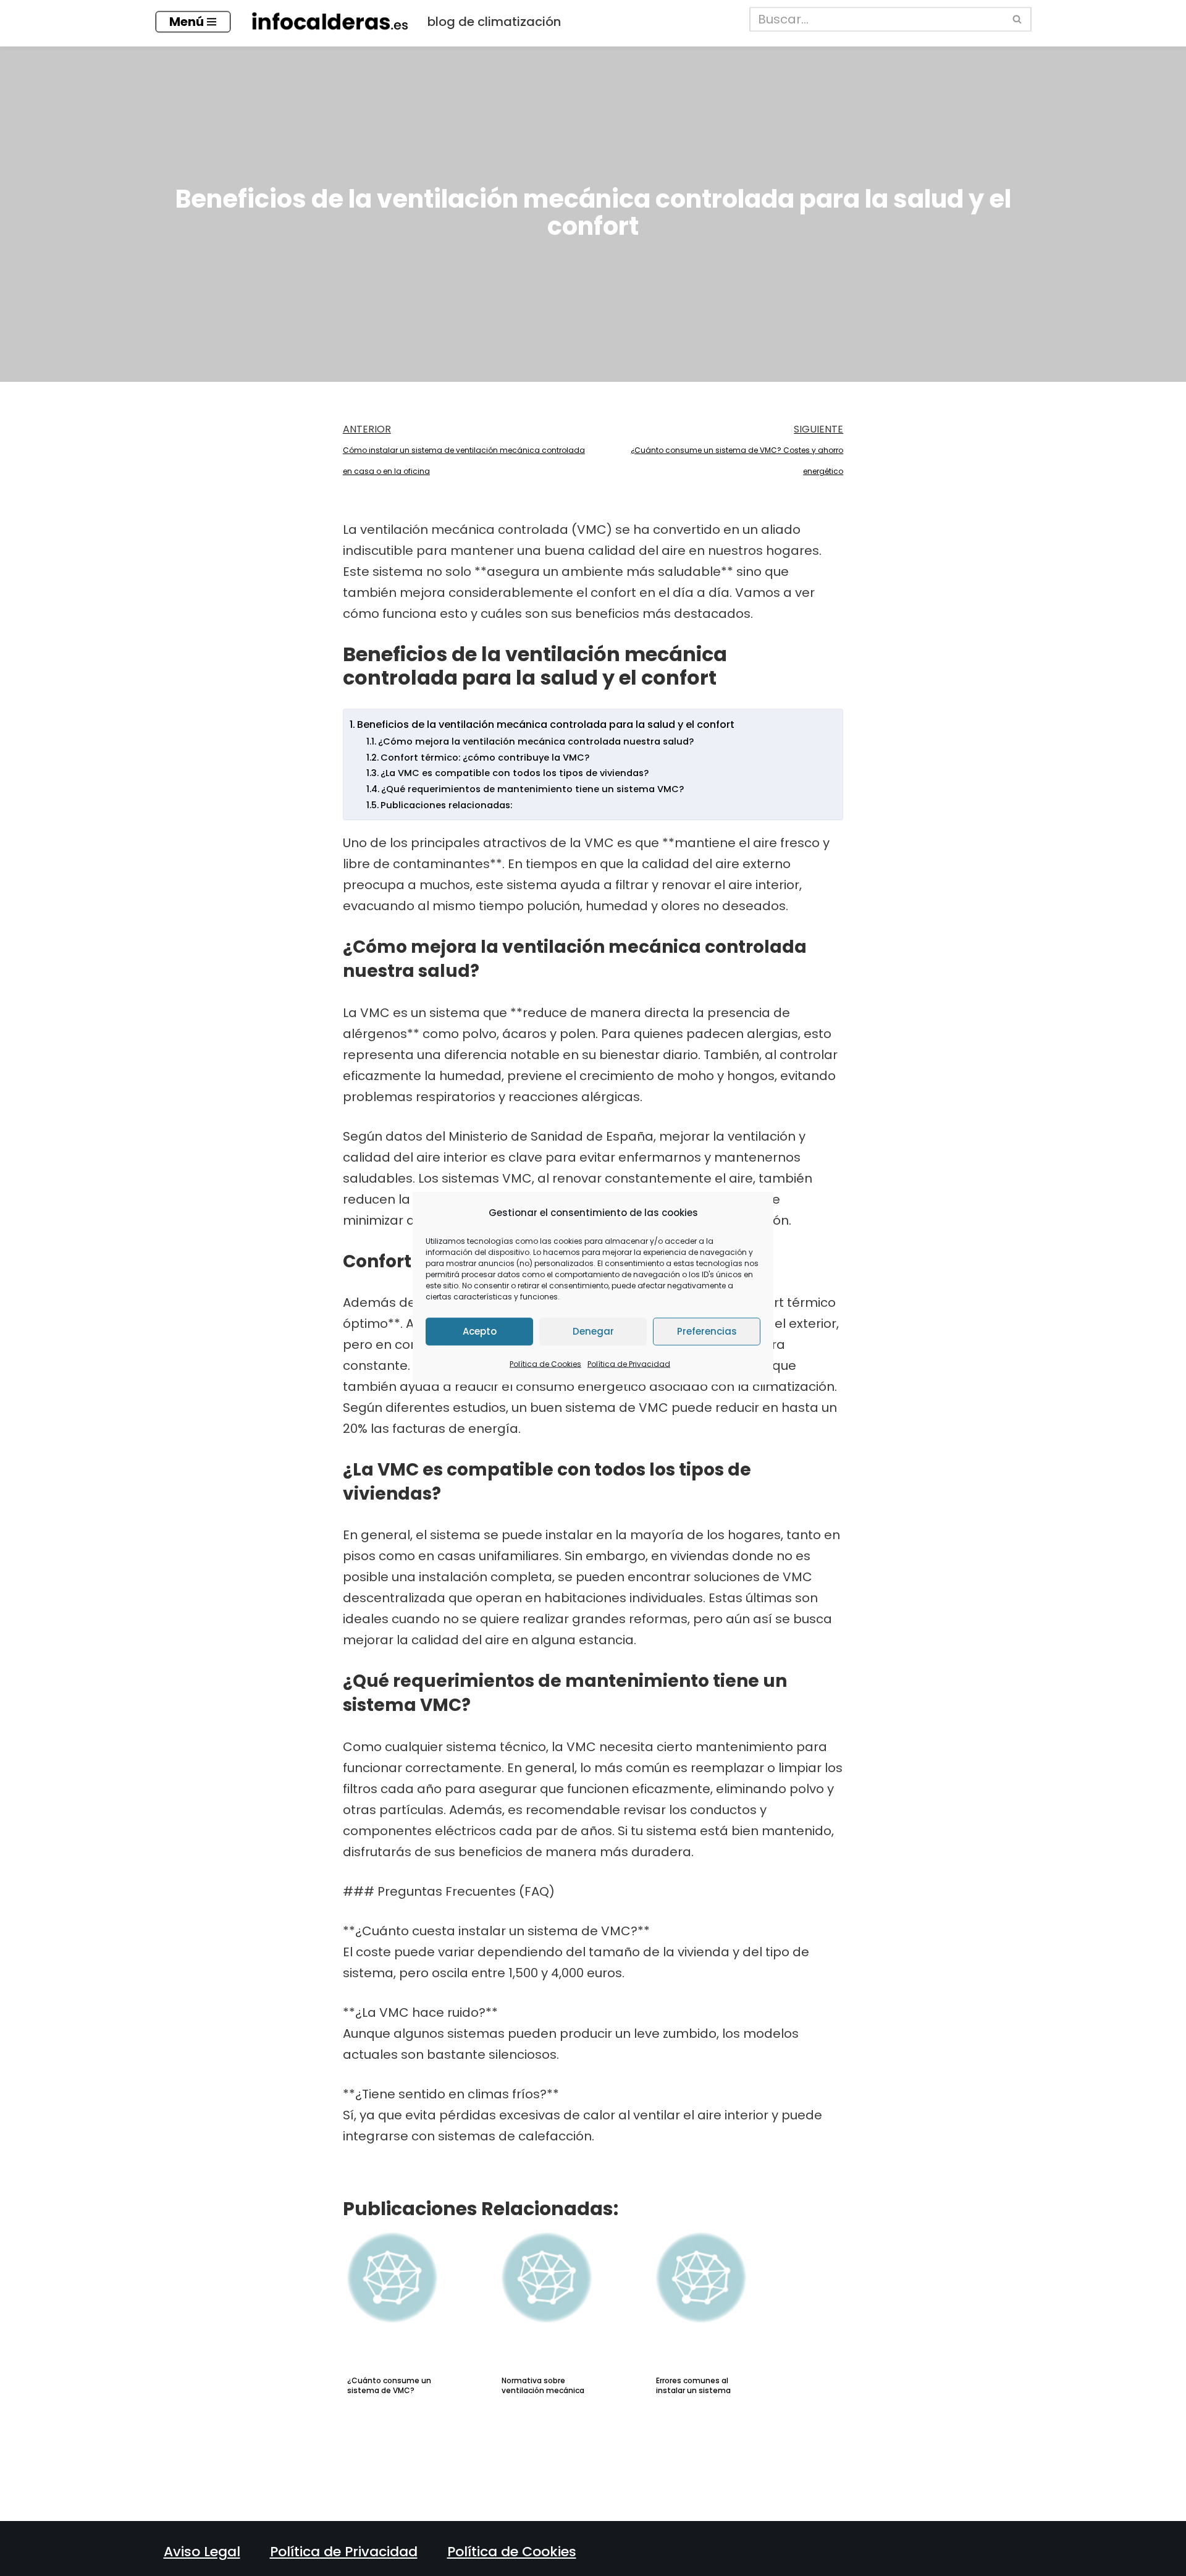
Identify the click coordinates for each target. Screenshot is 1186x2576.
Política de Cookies (545, 1363)
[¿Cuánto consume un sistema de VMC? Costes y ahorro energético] (417, 2290)
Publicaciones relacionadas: (446, 805)
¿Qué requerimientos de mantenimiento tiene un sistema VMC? (532, 789)
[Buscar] (1018, 19)
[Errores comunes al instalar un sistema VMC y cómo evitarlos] (726, 2290)
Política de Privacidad (629, 1363)
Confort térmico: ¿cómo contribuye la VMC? (485, 758)
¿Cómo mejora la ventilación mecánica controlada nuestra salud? (536, 741)
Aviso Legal (202, 2552)
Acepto (480, 1331)
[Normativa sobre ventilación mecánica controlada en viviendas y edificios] (571, 2290)
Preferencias (707, 1331)
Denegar (593, 1331)
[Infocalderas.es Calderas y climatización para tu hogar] (329, 22)
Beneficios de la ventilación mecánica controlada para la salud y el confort (546, 724)
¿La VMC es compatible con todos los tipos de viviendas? (515, 773)
